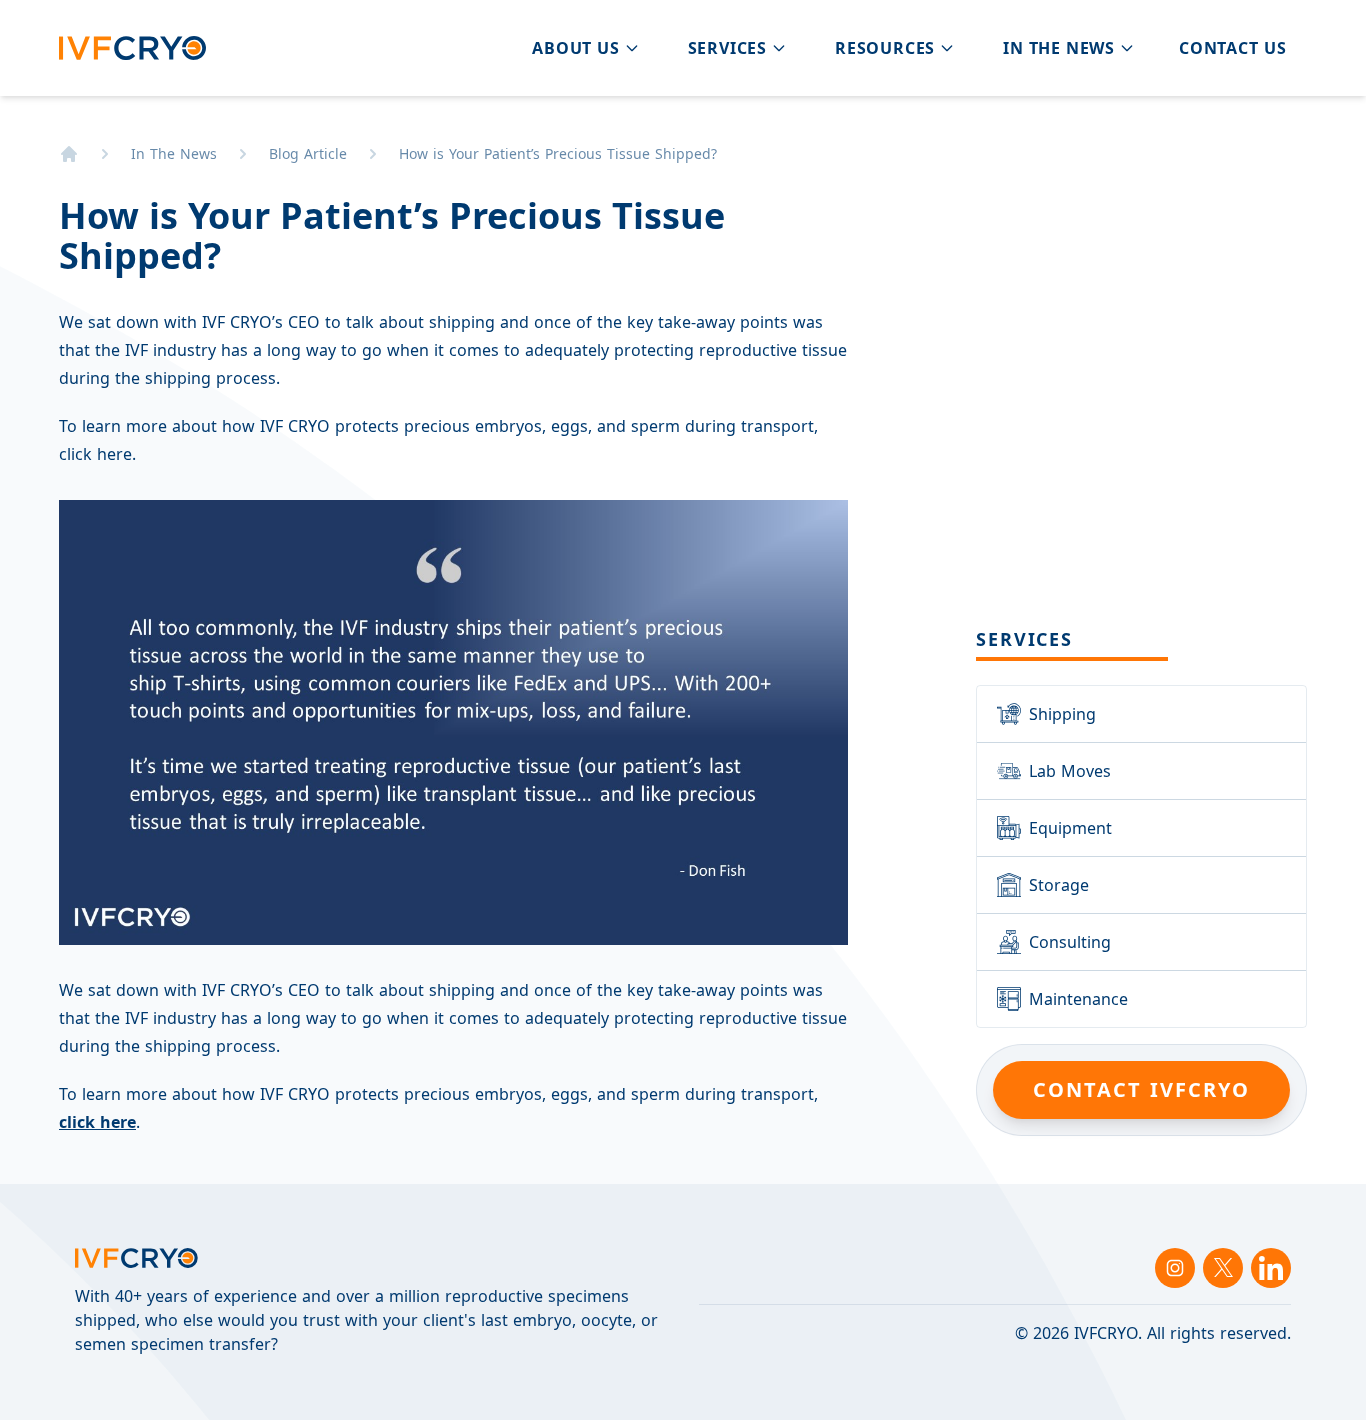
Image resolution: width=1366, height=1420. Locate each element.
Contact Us (1233, 48)
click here (97, 1122)
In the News (174, 153)
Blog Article (308, 153)
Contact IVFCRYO (1141, 1089)
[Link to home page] (69, 154)
